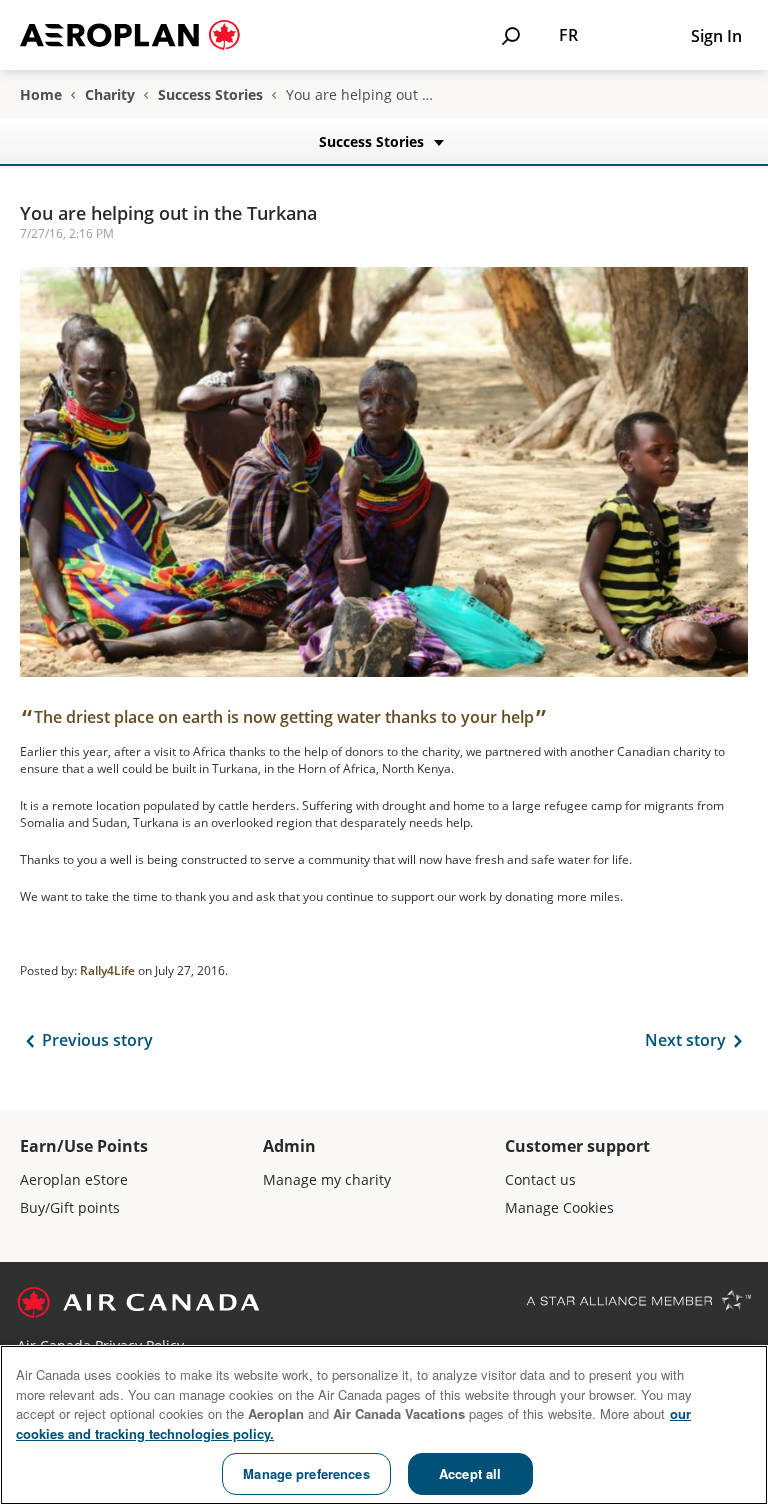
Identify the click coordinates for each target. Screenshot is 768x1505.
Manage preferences (306, 1473)
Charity (110, 95)
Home (41, 95)
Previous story (97, 1040)
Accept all (470, 1473)
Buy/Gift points (70, 1207)
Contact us (540, 1179)
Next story (685, 1040)
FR (568, 35)
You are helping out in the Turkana (168, 213)
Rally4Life (107, 970)
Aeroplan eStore (74, 1179)
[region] (384, 1425)
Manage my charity (327, 1179)
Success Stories (210, 95)
